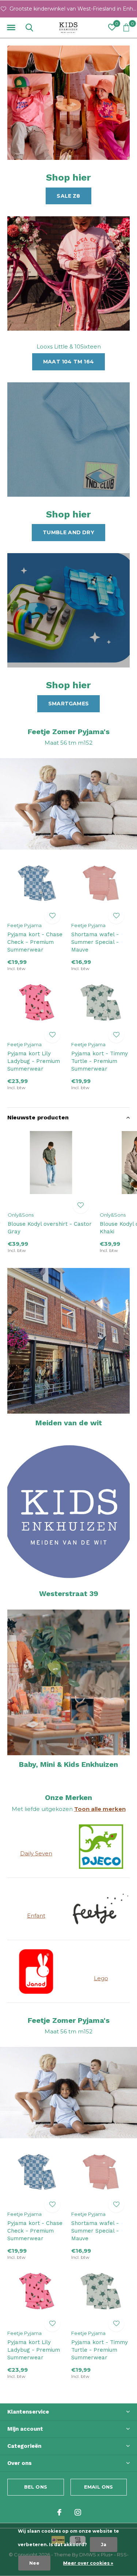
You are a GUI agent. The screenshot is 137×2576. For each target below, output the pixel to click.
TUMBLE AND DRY (68, 532)
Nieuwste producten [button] (38, 1117)
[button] (11, 28)
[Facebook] (59, 2512)
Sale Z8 (68, 196)
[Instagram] (78, 2512)
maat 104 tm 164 (68, 362)
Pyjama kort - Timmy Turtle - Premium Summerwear (100, 1061)
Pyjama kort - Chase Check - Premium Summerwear (35, 942)
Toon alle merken (100, 1809)
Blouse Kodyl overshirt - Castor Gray (50, 1228)
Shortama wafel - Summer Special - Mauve (95, 942)
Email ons (99, 2487)
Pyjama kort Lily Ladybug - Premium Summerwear (34, 1061)
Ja (104, 2545)
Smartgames (68, 704)
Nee (34, 2563)
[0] (126, 27)
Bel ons (36, 2487)
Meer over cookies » (88, 2563)
